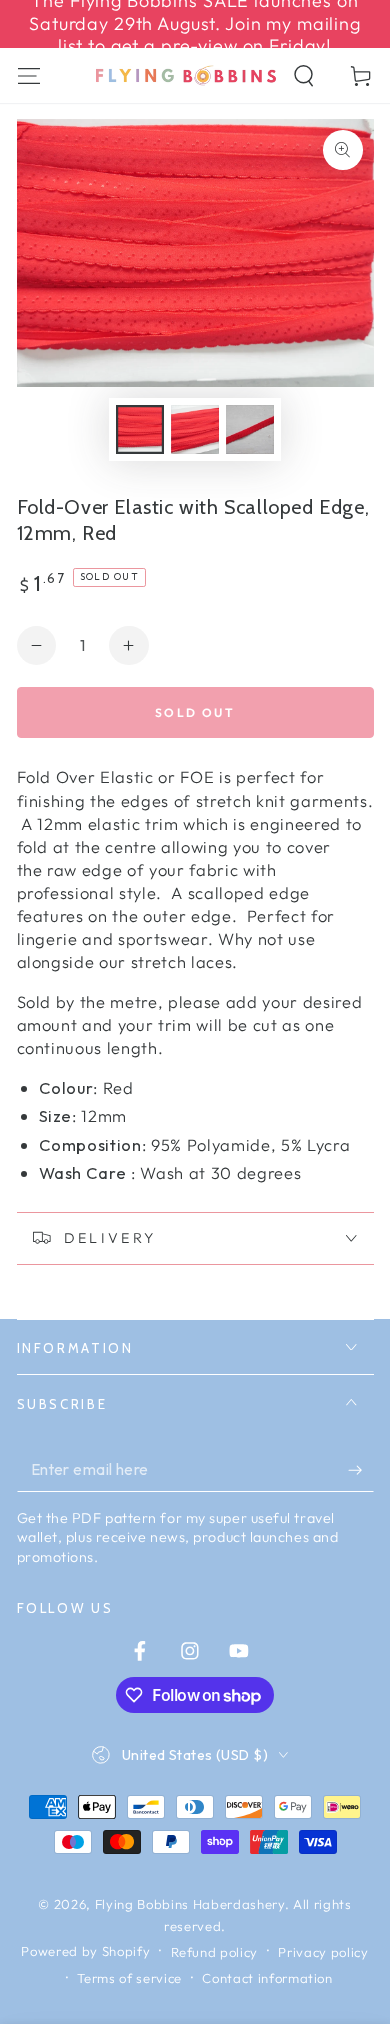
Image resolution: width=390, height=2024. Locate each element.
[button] (304, 75)
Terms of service (129, 1978)
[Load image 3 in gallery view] (250, 429)
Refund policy (215, 1952)
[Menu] (28, 75)
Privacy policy (323, 1952)
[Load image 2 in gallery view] (195, 429)
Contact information (267, 1978)
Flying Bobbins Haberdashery (190, 1904)
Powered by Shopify (85, 1951)
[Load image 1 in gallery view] (140, 429)
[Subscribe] (360, 1470)
